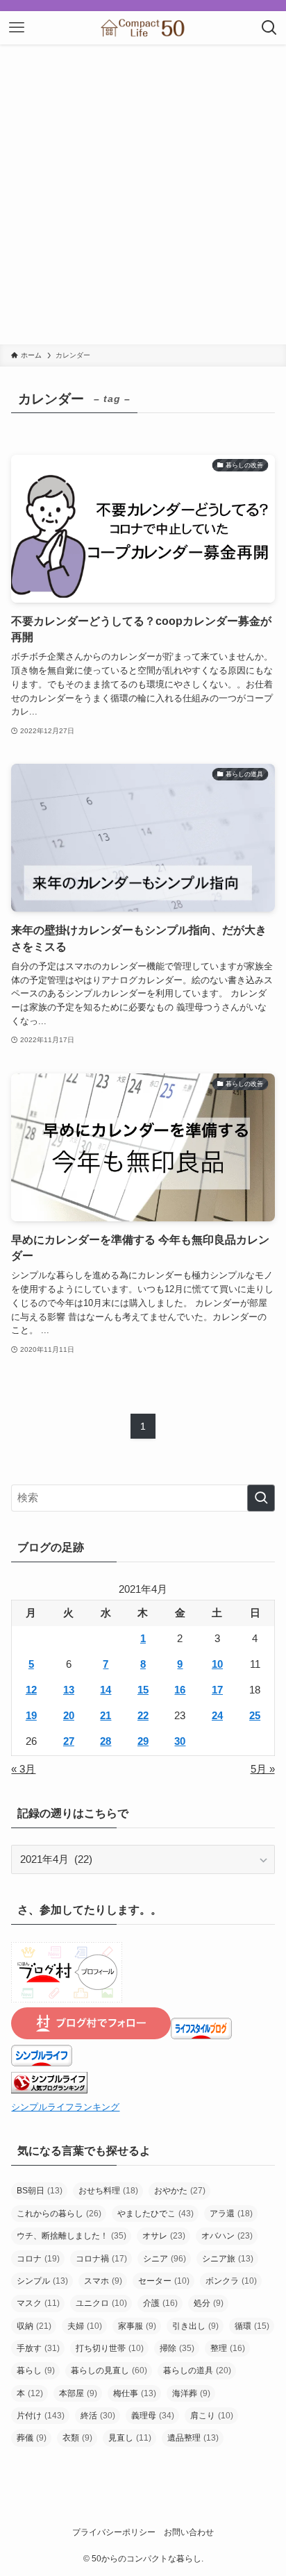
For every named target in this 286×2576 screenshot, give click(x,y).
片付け (41, 2416)
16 (180, 1690)
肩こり (212, 2416)
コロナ (38, 2259)
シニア (165, 2259)
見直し (130, 2438)
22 (143, 1716)
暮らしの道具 (197, 2370)
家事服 (137, 2326)
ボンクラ (231, 2281)
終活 (98, 2416)
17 (217, 1690)
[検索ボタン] (269, 28)
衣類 (77, 2438)
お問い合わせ (189, 2532)
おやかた (180, 2191)
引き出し (195, 2326)
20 (69, 1716)
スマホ (103, 2281)
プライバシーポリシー (114, 2532)
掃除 (177, 2348)
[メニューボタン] (17, 28)
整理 (228, 2348)
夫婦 (85, 2326)
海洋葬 (191, 2393)
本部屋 (78, 2393)
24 (217, 1716)
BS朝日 (40, 2191)
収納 (34, 2326)
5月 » (263, 1769)
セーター (164, 2281)
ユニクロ (101, 2303)
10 (217, 1664)
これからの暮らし (59, 2214)
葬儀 (32, 2438)
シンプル (42, 2281)
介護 (160, 2303)
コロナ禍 (101, 2259)
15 (143, 1690)
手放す (38, 2348)
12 (31, 1690)
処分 (209, 2303)
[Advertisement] (143, 194)
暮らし (36, 2370)
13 (69, 1690)
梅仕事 (135, 2393)
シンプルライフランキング (65, 2107)
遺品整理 (193, 2438)
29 (143, 1741)
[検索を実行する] (261, 1498)
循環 (252, 2326)
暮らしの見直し (109, 2370)
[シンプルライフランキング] (49, 2090)
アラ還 (231, 2214)
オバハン (227, 2236)
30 (180, 1741)
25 (255, 1716)
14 (106, 1690)
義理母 (153, 2416)
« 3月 (23, 1769)
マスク (38, 2303)
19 (31, 1716)
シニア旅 (228, 2259)
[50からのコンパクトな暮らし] (143, 28)
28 (106, 1741)
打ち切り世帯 (110, 2348)
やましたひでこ (155, 2214)
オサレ (164, 2236)
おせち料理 (108, 2191)
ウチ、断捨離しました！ (71, 2236)
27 (69, 1741)
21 (106, 1716)
